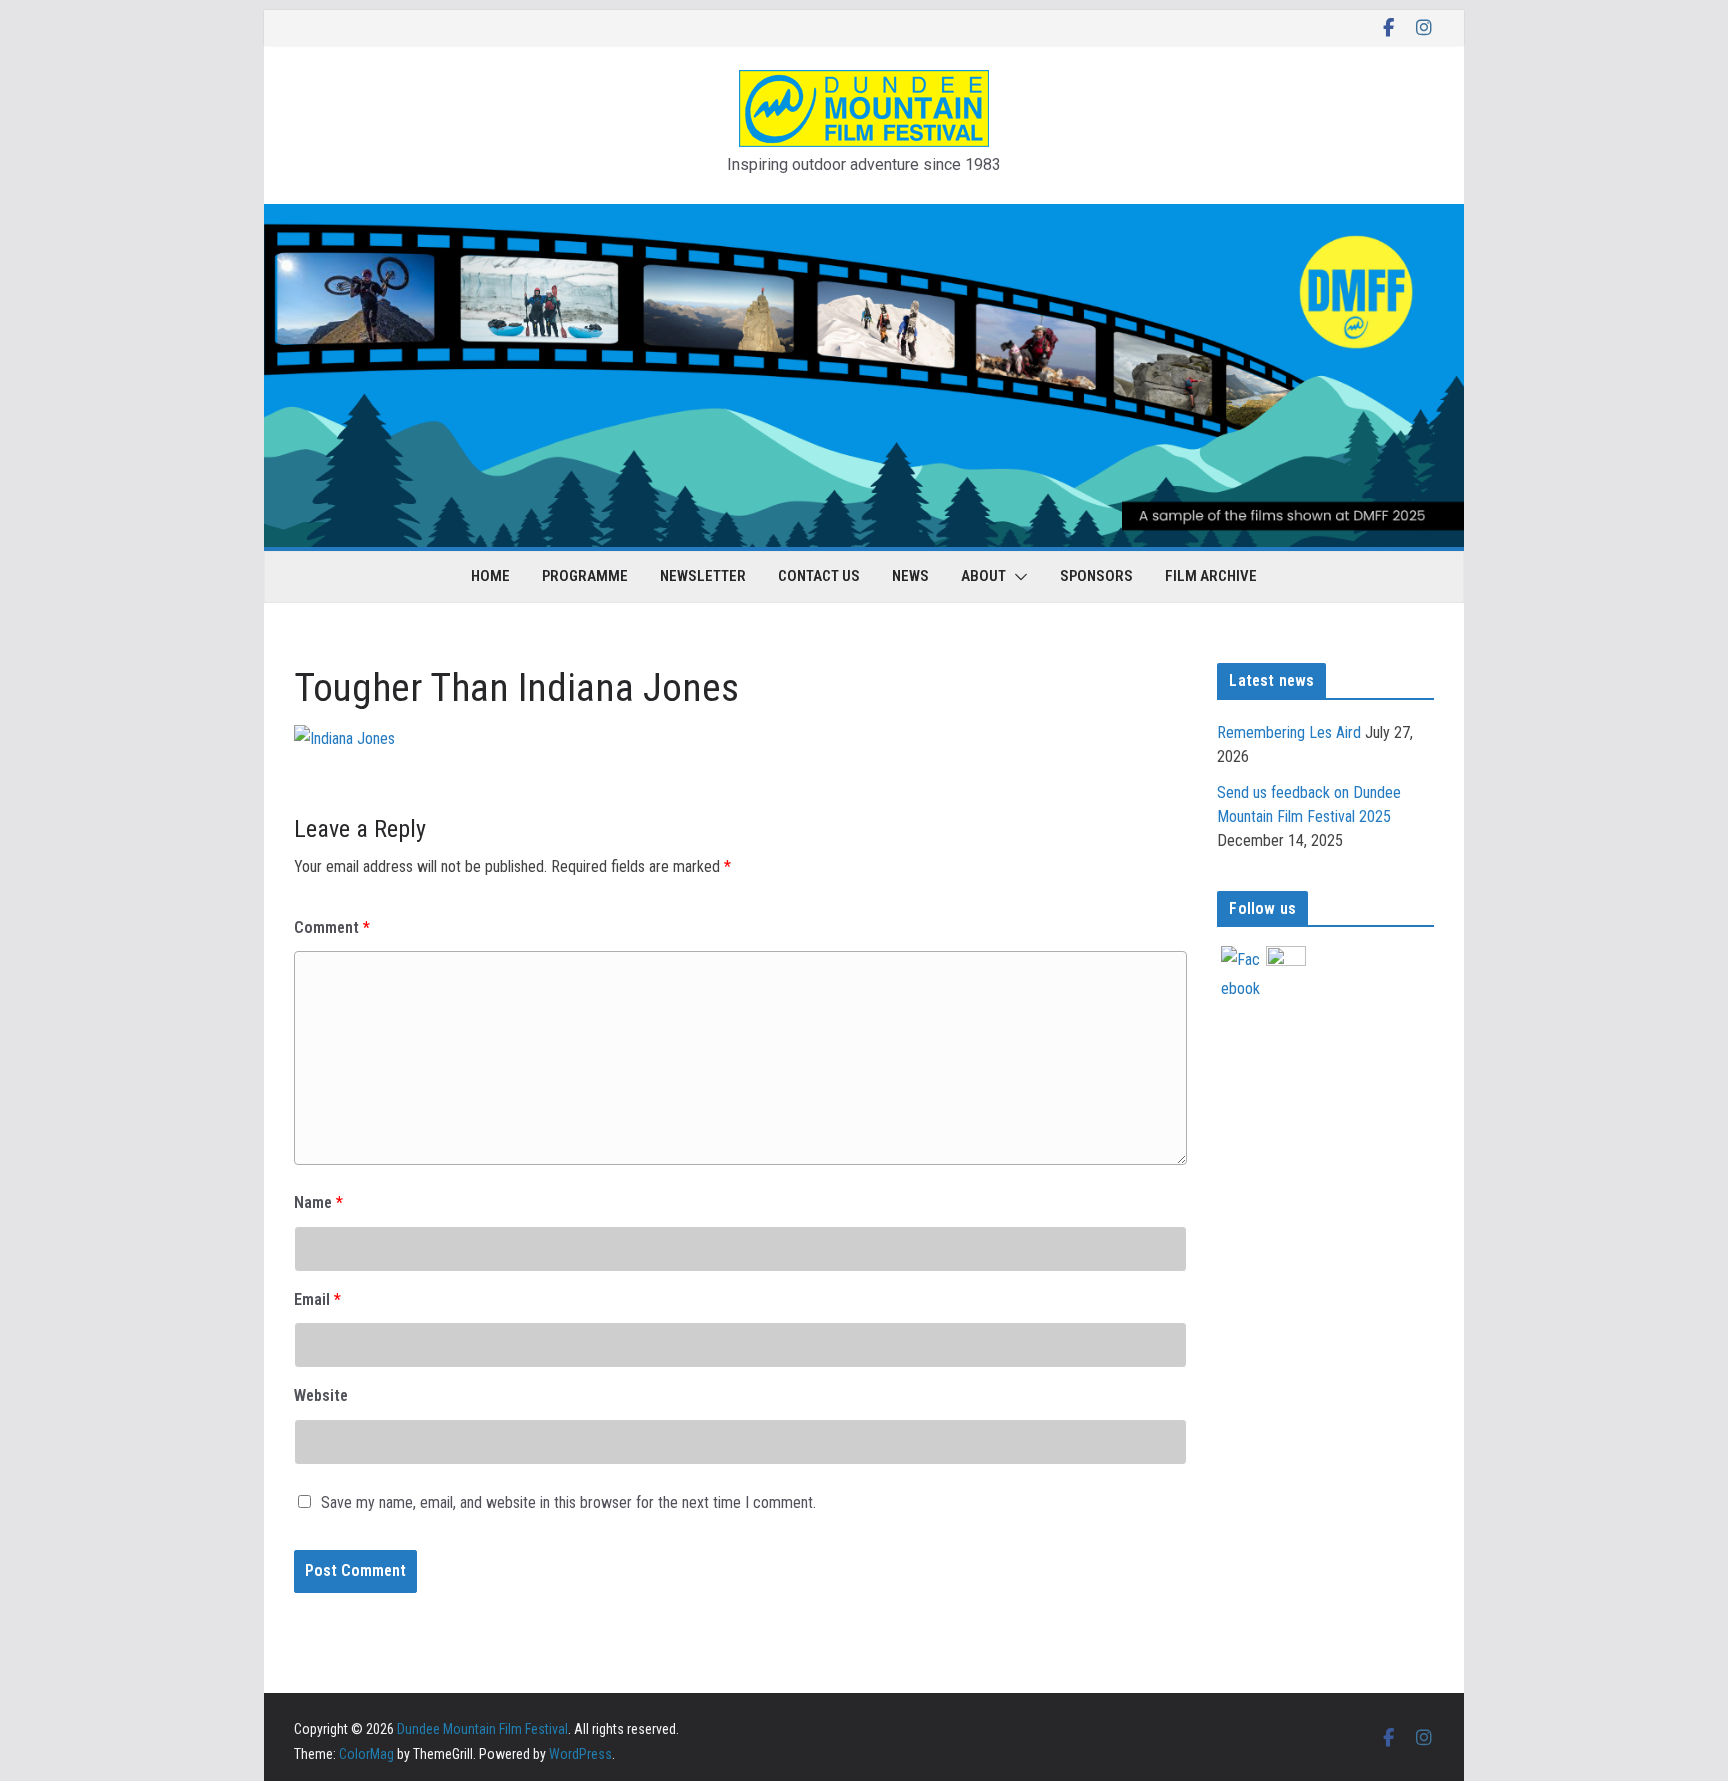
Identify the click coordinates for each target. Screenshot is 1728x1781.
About (983, 576)
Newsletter (703, 576)
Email (317, 1299)
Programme (585, 576)
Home (490, 576)
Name (318, 1202)
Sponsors (1096, 576)
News (910, 576)
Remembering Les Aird (1289, 732)
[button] (1017, 577)
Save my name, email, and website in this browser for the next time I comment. (568, 1502)
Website (321, 1395)
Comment (332, 927)
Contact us (819, 576)
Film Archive (1211, 576)
